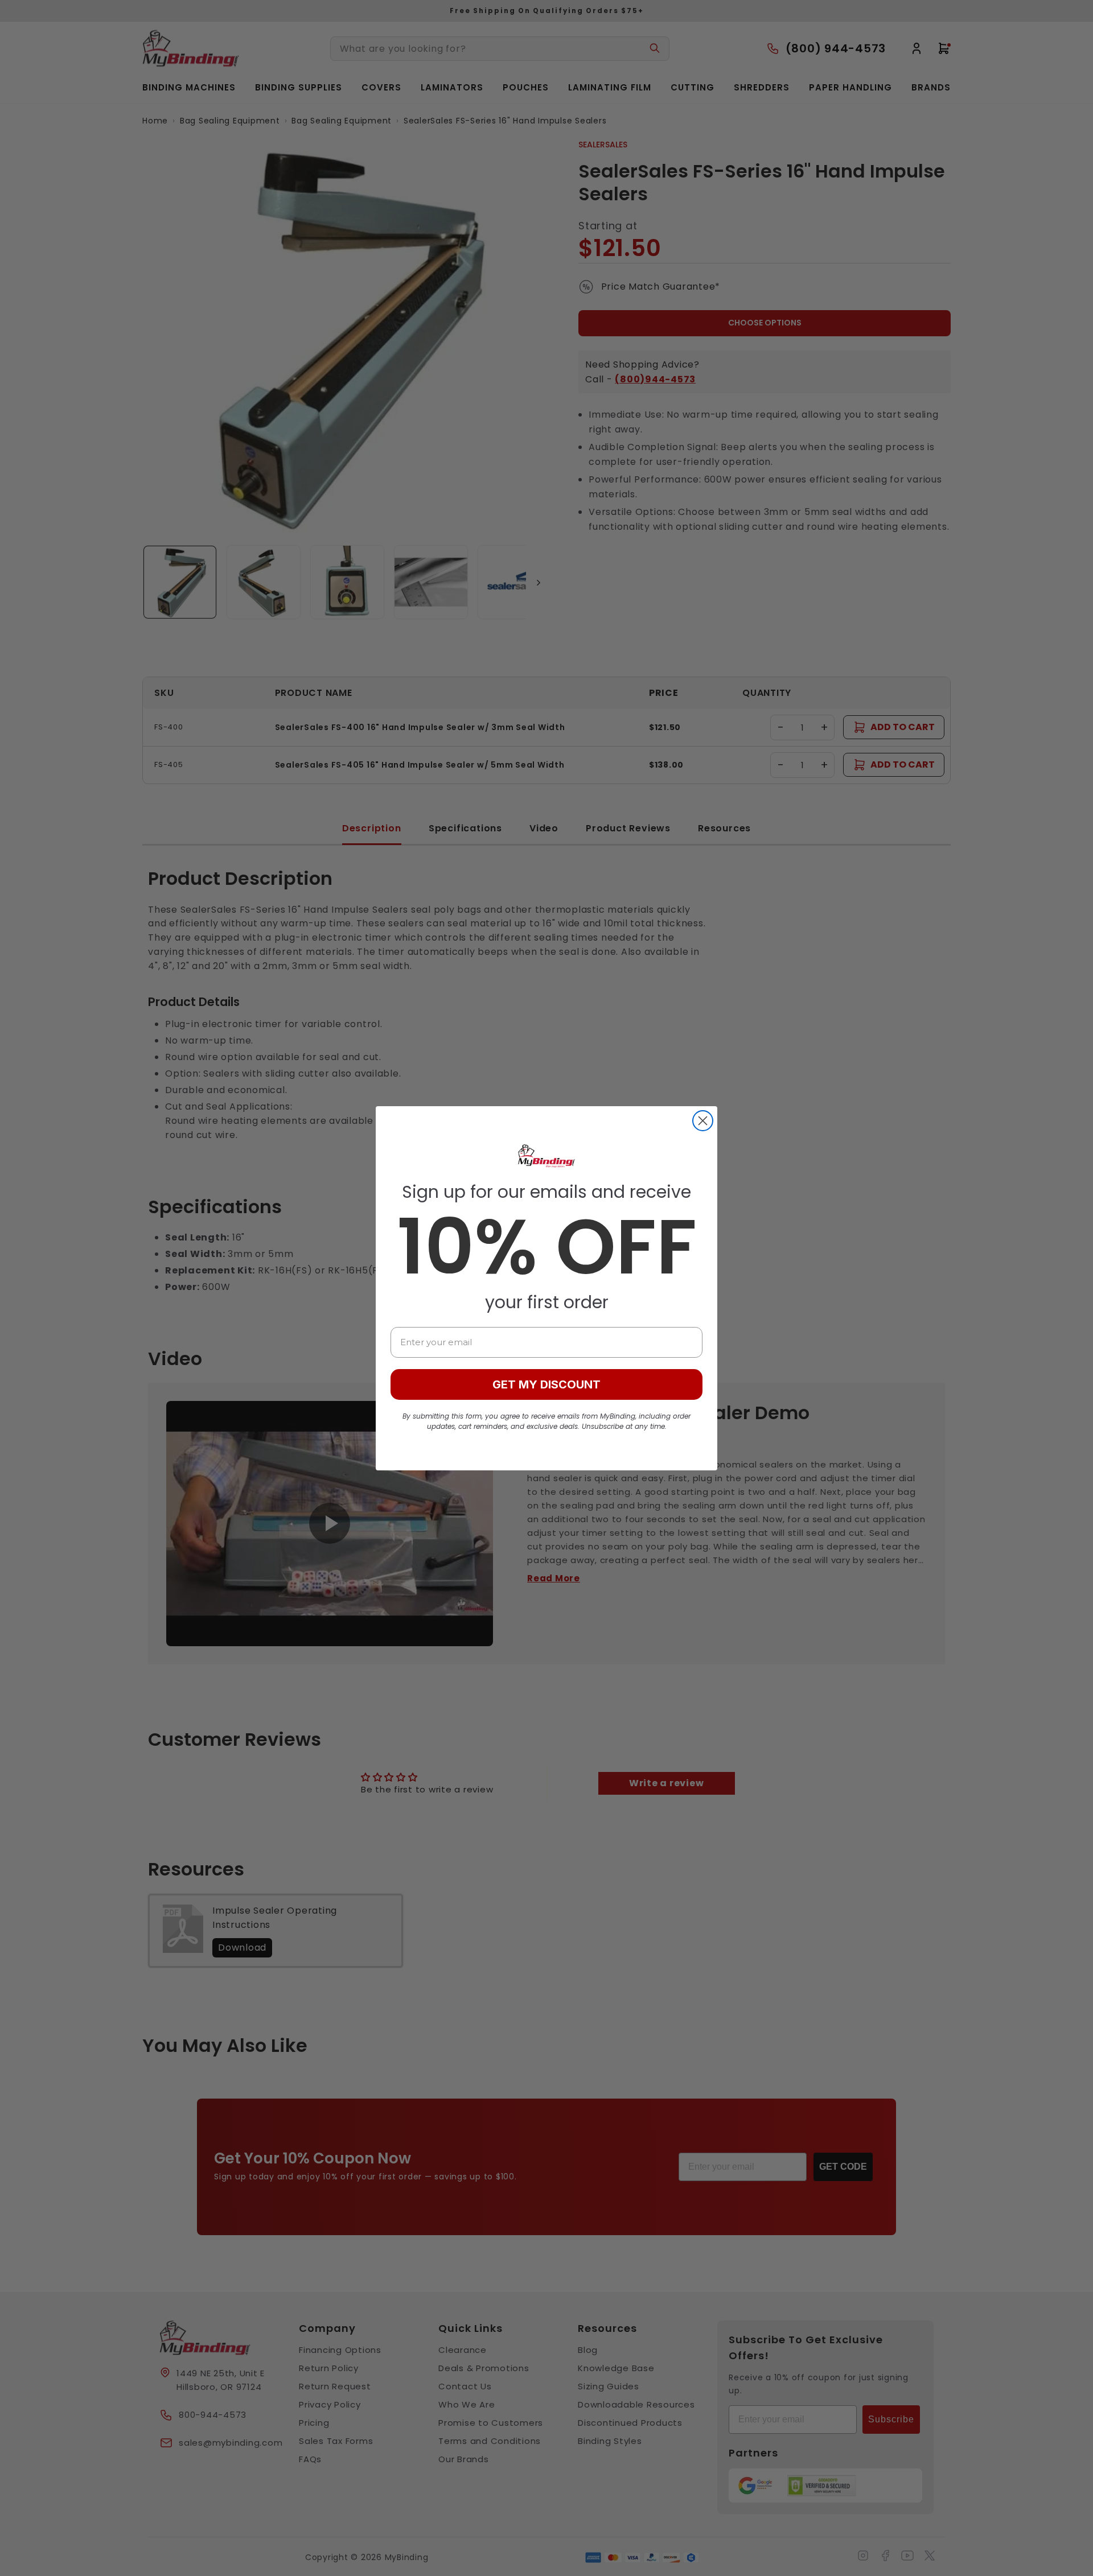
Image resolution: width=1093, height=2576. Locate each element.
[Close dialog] (703, 1121)
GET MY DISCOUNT (546, 1384)
